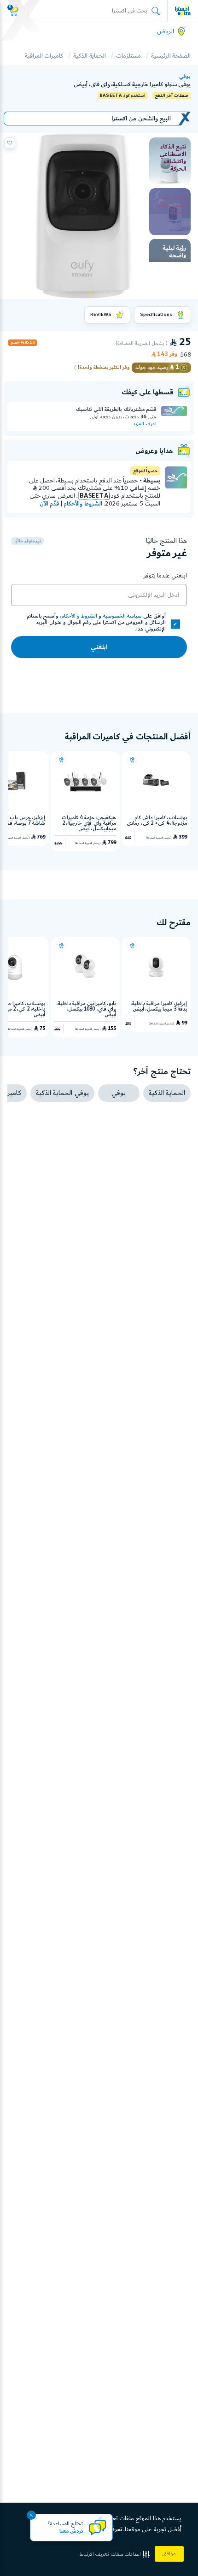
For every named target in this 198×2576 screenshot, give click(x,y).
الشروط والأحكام (83, 504)
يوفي (185, 77)
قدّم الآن (49, 504)
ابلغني (99, 647)
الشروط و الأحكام (79, 616)
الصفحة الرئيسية (171, 56)
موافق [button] (169, 2554)
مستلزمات (128, 56)
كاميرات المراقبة (44, 56)
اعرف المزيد (145, 424)
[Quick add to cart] (132, 760)
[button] (116, 2554)
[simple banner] (183, 11)
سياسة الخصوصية (122, 616)
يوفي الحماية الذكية (62, 1093)
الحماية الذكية (89, 56)
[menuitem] (170, 161)
